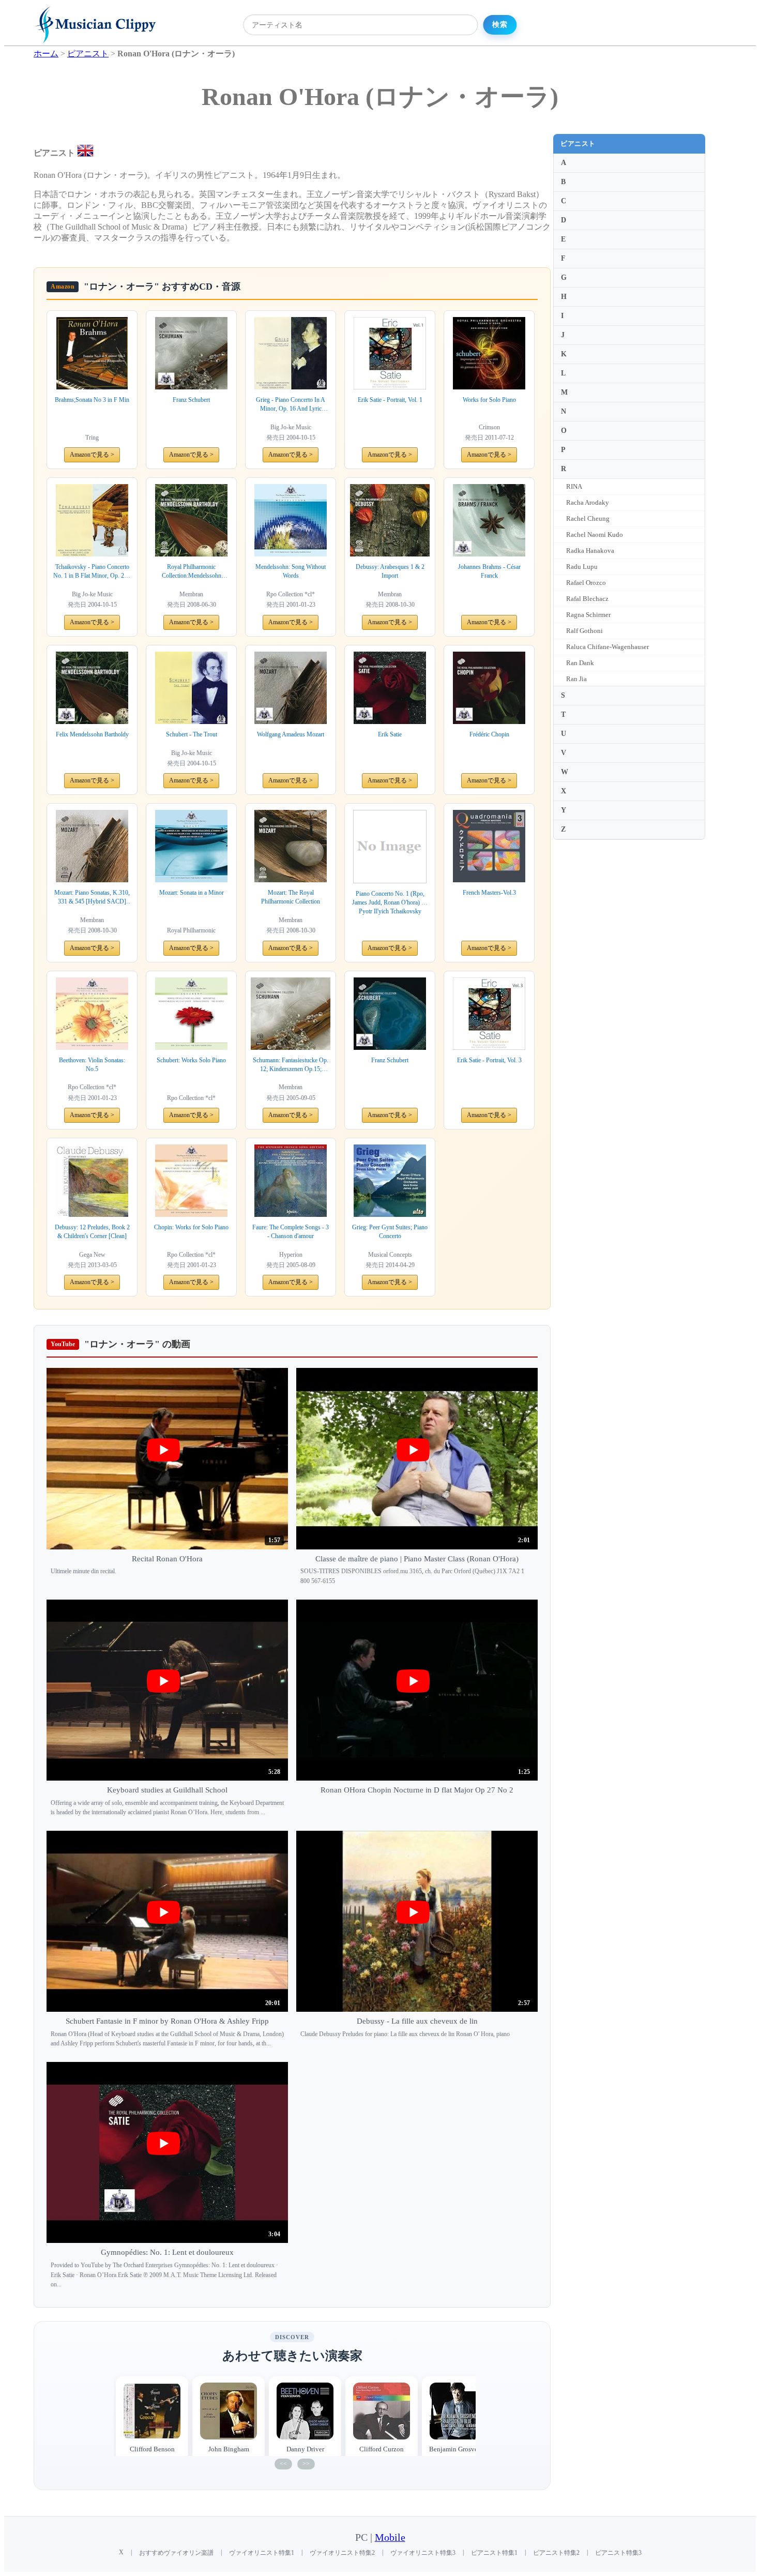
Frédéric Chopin (489, 734)
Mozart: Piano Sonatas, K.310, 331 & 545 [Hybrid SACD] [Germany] (92, 898)
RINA (574, 486)
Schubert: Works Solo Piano (191, 1060)
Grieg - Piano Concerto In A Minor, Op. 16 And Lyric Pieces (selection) (291, 405)
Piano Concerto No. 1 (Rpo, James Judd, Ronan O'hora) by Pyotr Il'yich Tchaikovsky (390, 902)
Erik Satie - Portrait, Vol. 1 (390, 400)
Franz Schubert (191, 400)
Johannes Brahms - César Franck (489, 571)
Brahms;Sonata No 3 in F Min (92, 400)
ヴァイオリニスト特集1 (262, 2553)
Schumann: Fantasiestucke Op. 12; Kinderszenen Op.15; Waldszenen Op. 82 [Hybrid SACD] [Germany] (291, 1065)
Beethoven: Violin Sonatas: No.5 (92, 1065)
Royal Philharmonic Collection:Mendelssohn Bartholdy (192, 572)
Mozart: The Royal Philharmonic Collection (291, 897)
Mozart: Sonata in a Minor (192, 893)
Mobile (390, 2537)
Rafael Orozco (586, 583)
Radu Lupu (582, 567)
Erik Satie (390, 734)
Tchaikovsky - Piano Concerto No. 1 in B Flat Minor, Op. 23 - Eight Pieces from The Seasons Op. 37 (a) (92, 572)
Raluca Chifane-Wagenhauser (607, 647)
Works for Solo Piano (489, 400)
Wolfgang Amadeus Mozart (291, 734)
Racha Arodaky (588, 502)
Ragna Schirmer (588, 615)
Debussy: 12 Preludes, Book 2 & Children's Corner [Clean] (92, 1232)
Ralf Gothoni (584, 631)
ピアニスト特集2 (556, 2553)
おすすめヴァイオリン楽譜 (176, 2553)
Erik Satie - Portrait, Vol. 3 (489, 1060)
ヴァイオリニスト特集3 (423, 2553)
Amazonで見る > (92, 455)
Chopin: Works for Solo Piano (191, 1227)
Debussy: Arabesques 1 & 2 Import (390, 571)
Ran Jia (576, 679)
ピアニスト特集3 (618, 2553)
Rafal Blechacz (587, 599)
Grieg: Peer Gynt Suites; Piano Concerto (390, 1232)
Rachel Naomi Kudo (595, 534)
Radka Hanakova (590, 551)
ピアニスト (578, 144)
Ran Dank (580, 663)
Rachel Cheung (588, 518)
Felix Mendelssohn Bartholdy (92, 734)
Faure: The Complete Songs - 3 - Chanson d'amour (291, 1232)
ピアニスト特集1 (494, 2553)
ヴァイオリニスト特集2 (342, 2553)
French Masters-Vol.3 (489, 893)
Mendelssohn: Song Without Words (291, 571)
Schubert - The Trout (192, 734)
